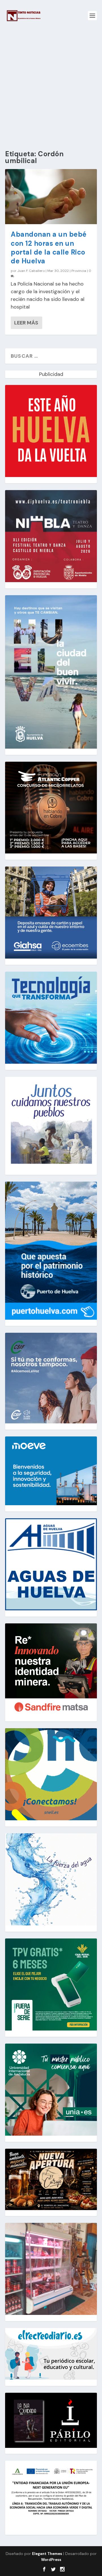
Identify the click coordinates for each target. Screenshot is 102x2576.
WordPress (51, 2560)
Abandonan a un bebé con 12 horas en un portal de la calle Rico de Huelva (49, 248)
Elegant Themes (47, 2554)
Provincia (79, 271)
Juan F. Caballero (31, 271)
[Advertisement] (51, 85)
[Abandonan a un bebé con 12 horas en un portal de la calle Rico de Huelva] (51, 197)
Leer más (26, 323)
